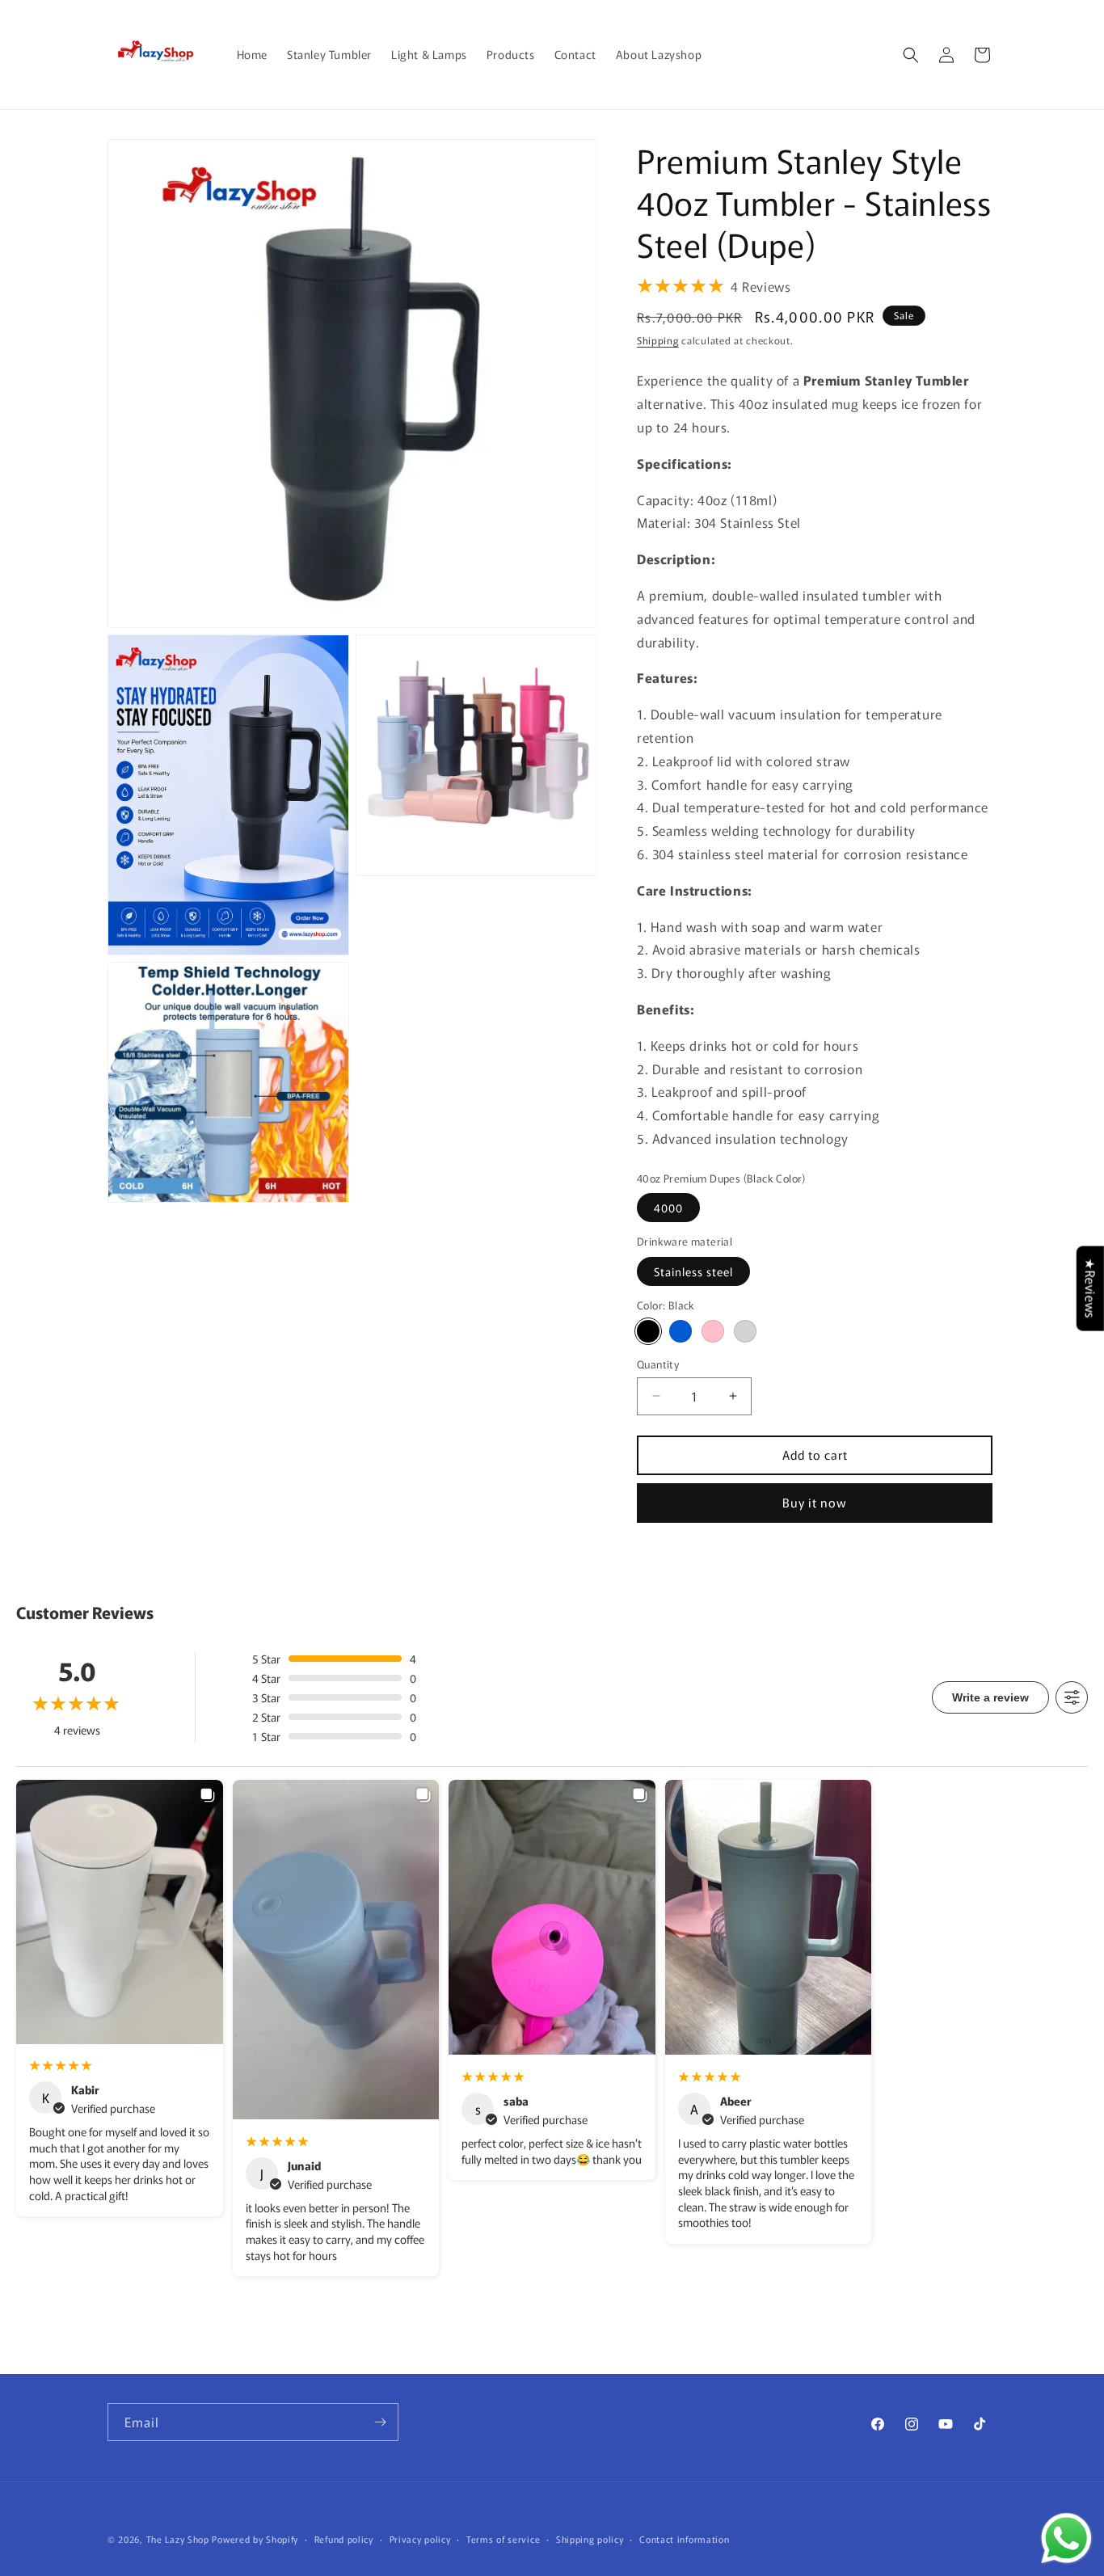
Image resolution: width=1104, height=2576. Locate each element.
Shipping (658, 340)
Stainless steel (693, 1271)
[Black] (648, 1331)
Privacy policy (420, 2539)
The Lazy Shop (178, 2539)
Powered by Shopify (255, 2539)
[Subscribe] (380, 2422)
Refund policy (344, 2539)
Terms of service (503, 2539)
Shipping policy (590, 2539)
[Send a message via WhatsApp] (1066, 2538)
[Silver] (745, 1331)
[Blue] (681, 1331)
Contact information (684, 2539)
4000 (668, 1208)
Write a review (990, 1697)
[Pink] (713, 1331)
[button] (911, 55)
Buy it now (815, 1502)
